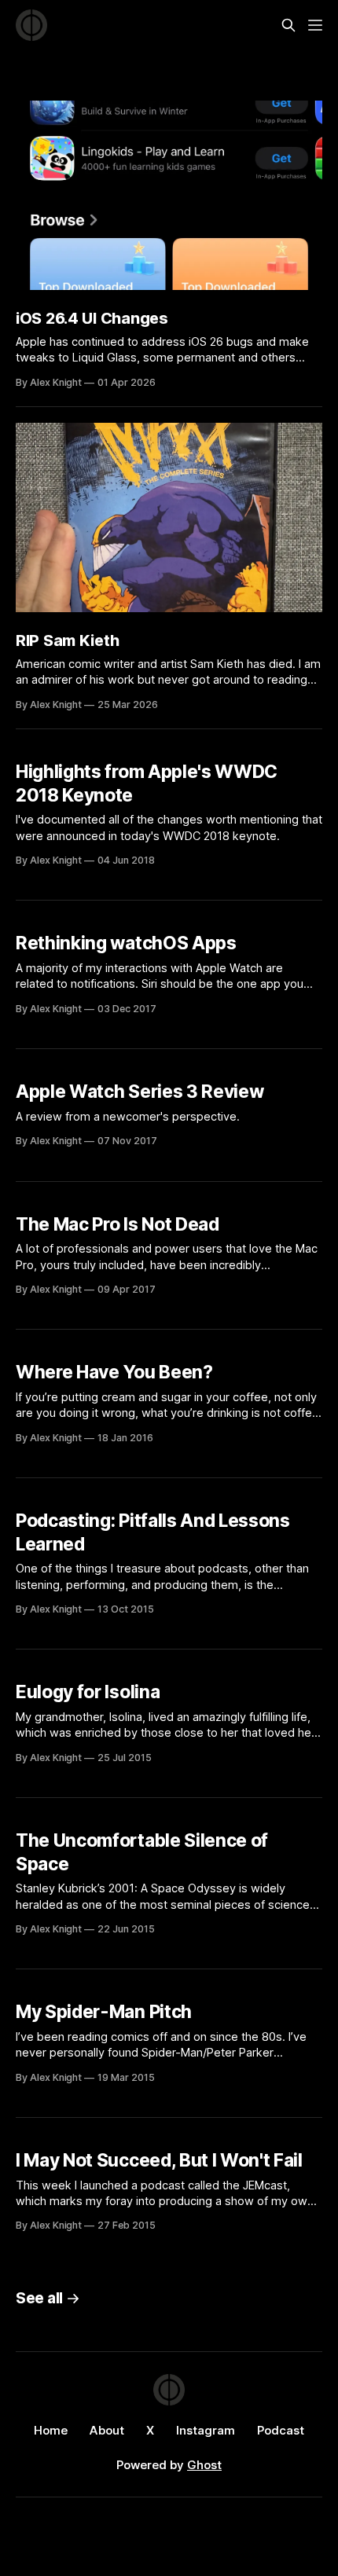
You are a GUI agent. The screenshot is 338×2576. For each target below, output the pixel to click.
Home (51, 2430)
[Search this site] (288, 25)
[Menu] (315, 25)
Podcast (281, 2430)
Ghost (204, 2465)
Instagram (206, 2430)
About (107, 2430)
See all (39, 2298)
